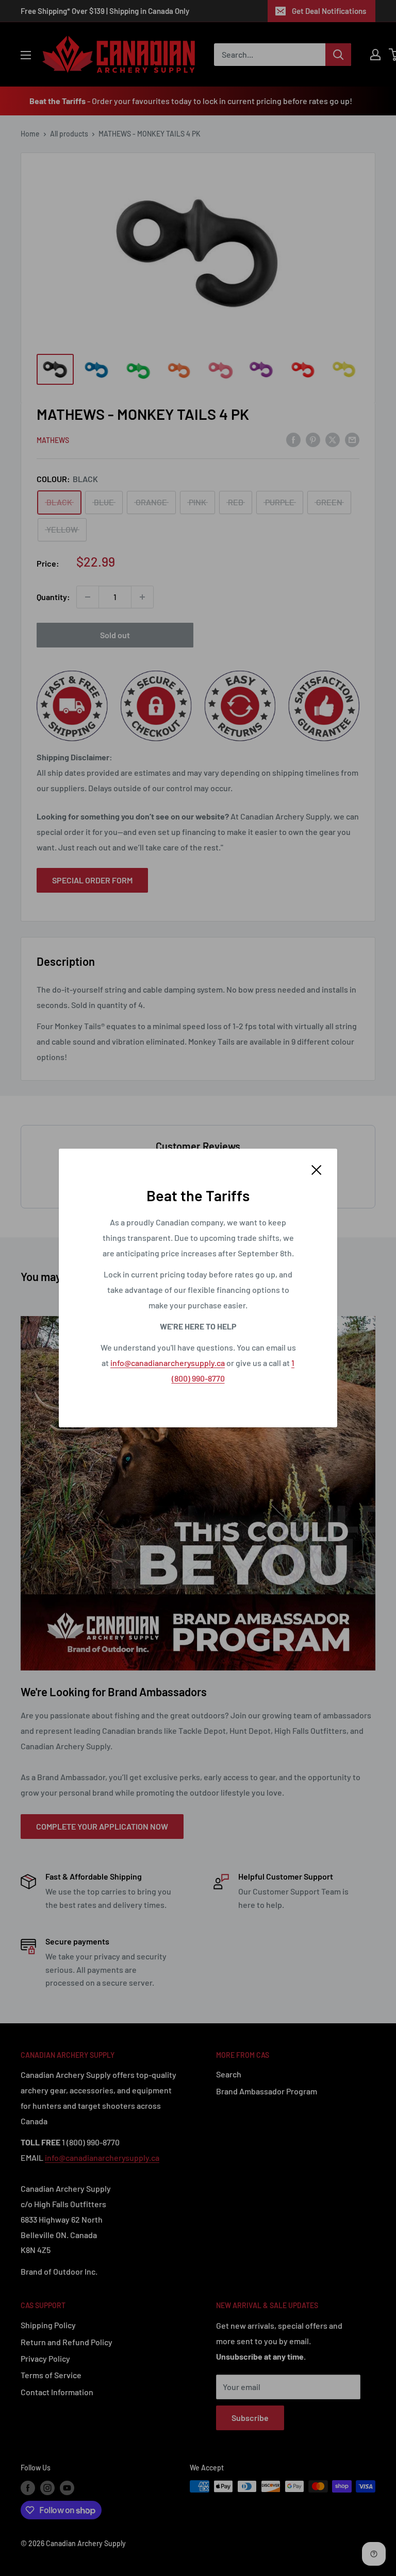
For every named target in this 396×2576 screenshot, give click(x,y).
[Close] (317, 1169)
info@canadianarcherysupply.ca (168, 1363)
